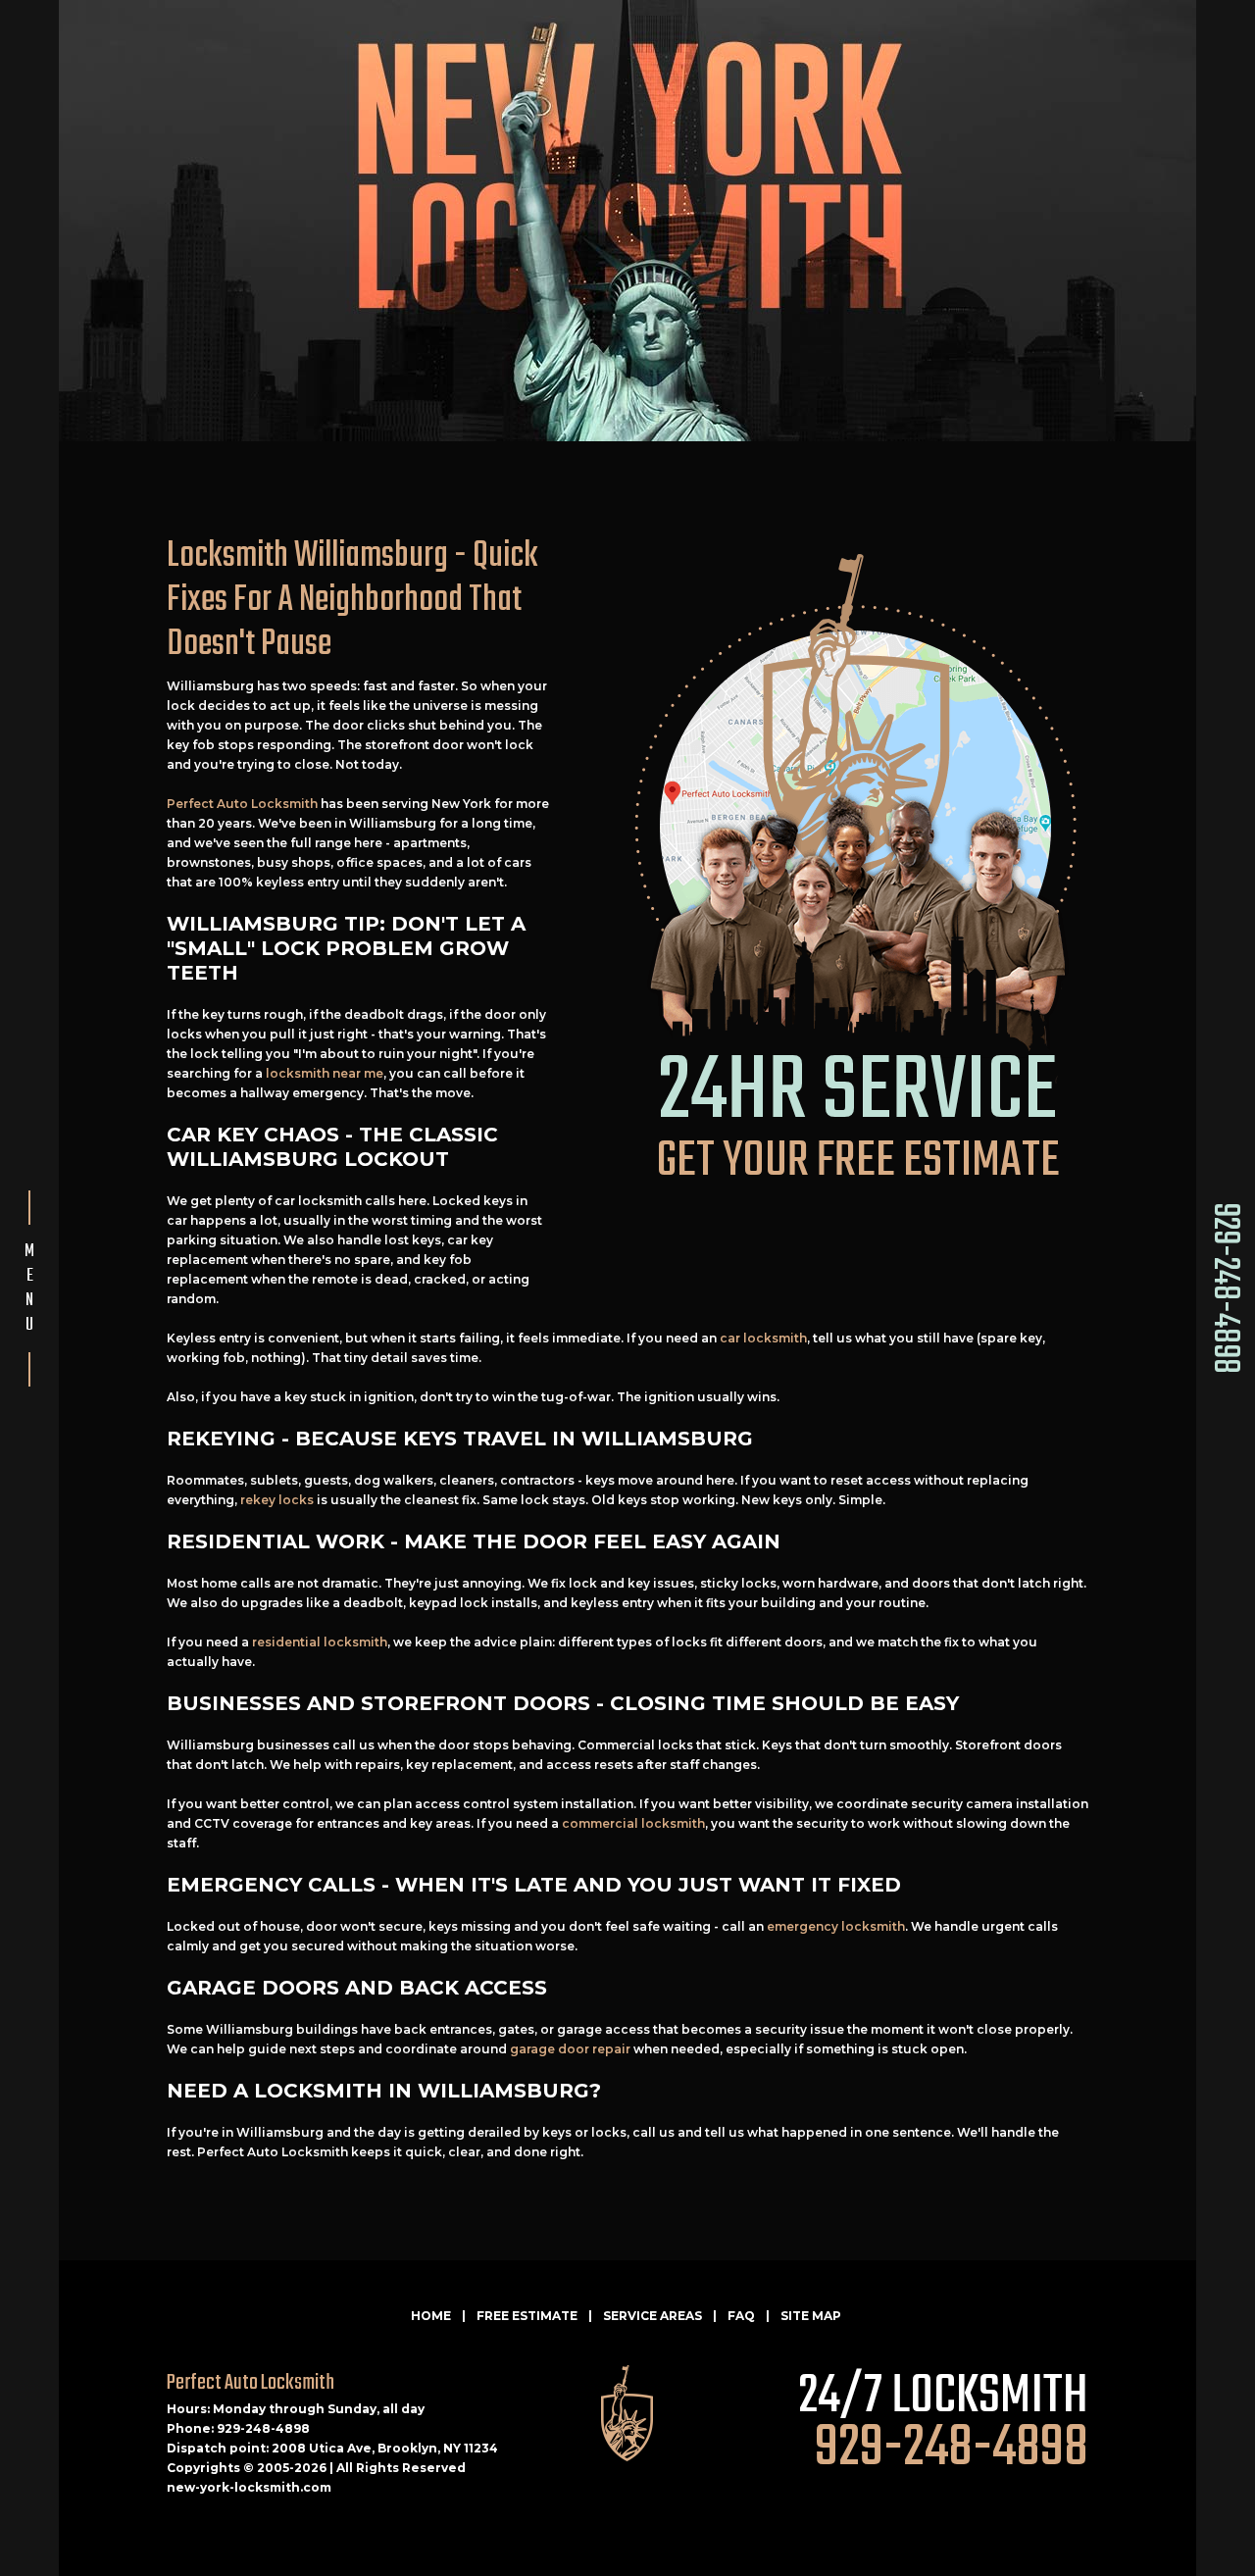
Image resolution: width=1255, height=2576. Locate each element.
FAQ (741, 2316)
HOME (431, 2316)
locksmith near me (325, 1073)
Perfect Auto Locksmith (242, 804)
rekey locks (277, 1500)
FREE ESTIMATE (527, 2316)
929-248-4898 (1224, 1288)
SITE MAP (811, 2316)
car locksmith (763, 1338)
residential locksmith (320, 1642)
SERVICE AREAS (653, 2316)
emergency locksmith (836, 1926)
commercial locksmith (633, 1823)
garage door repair (570, 2049)
